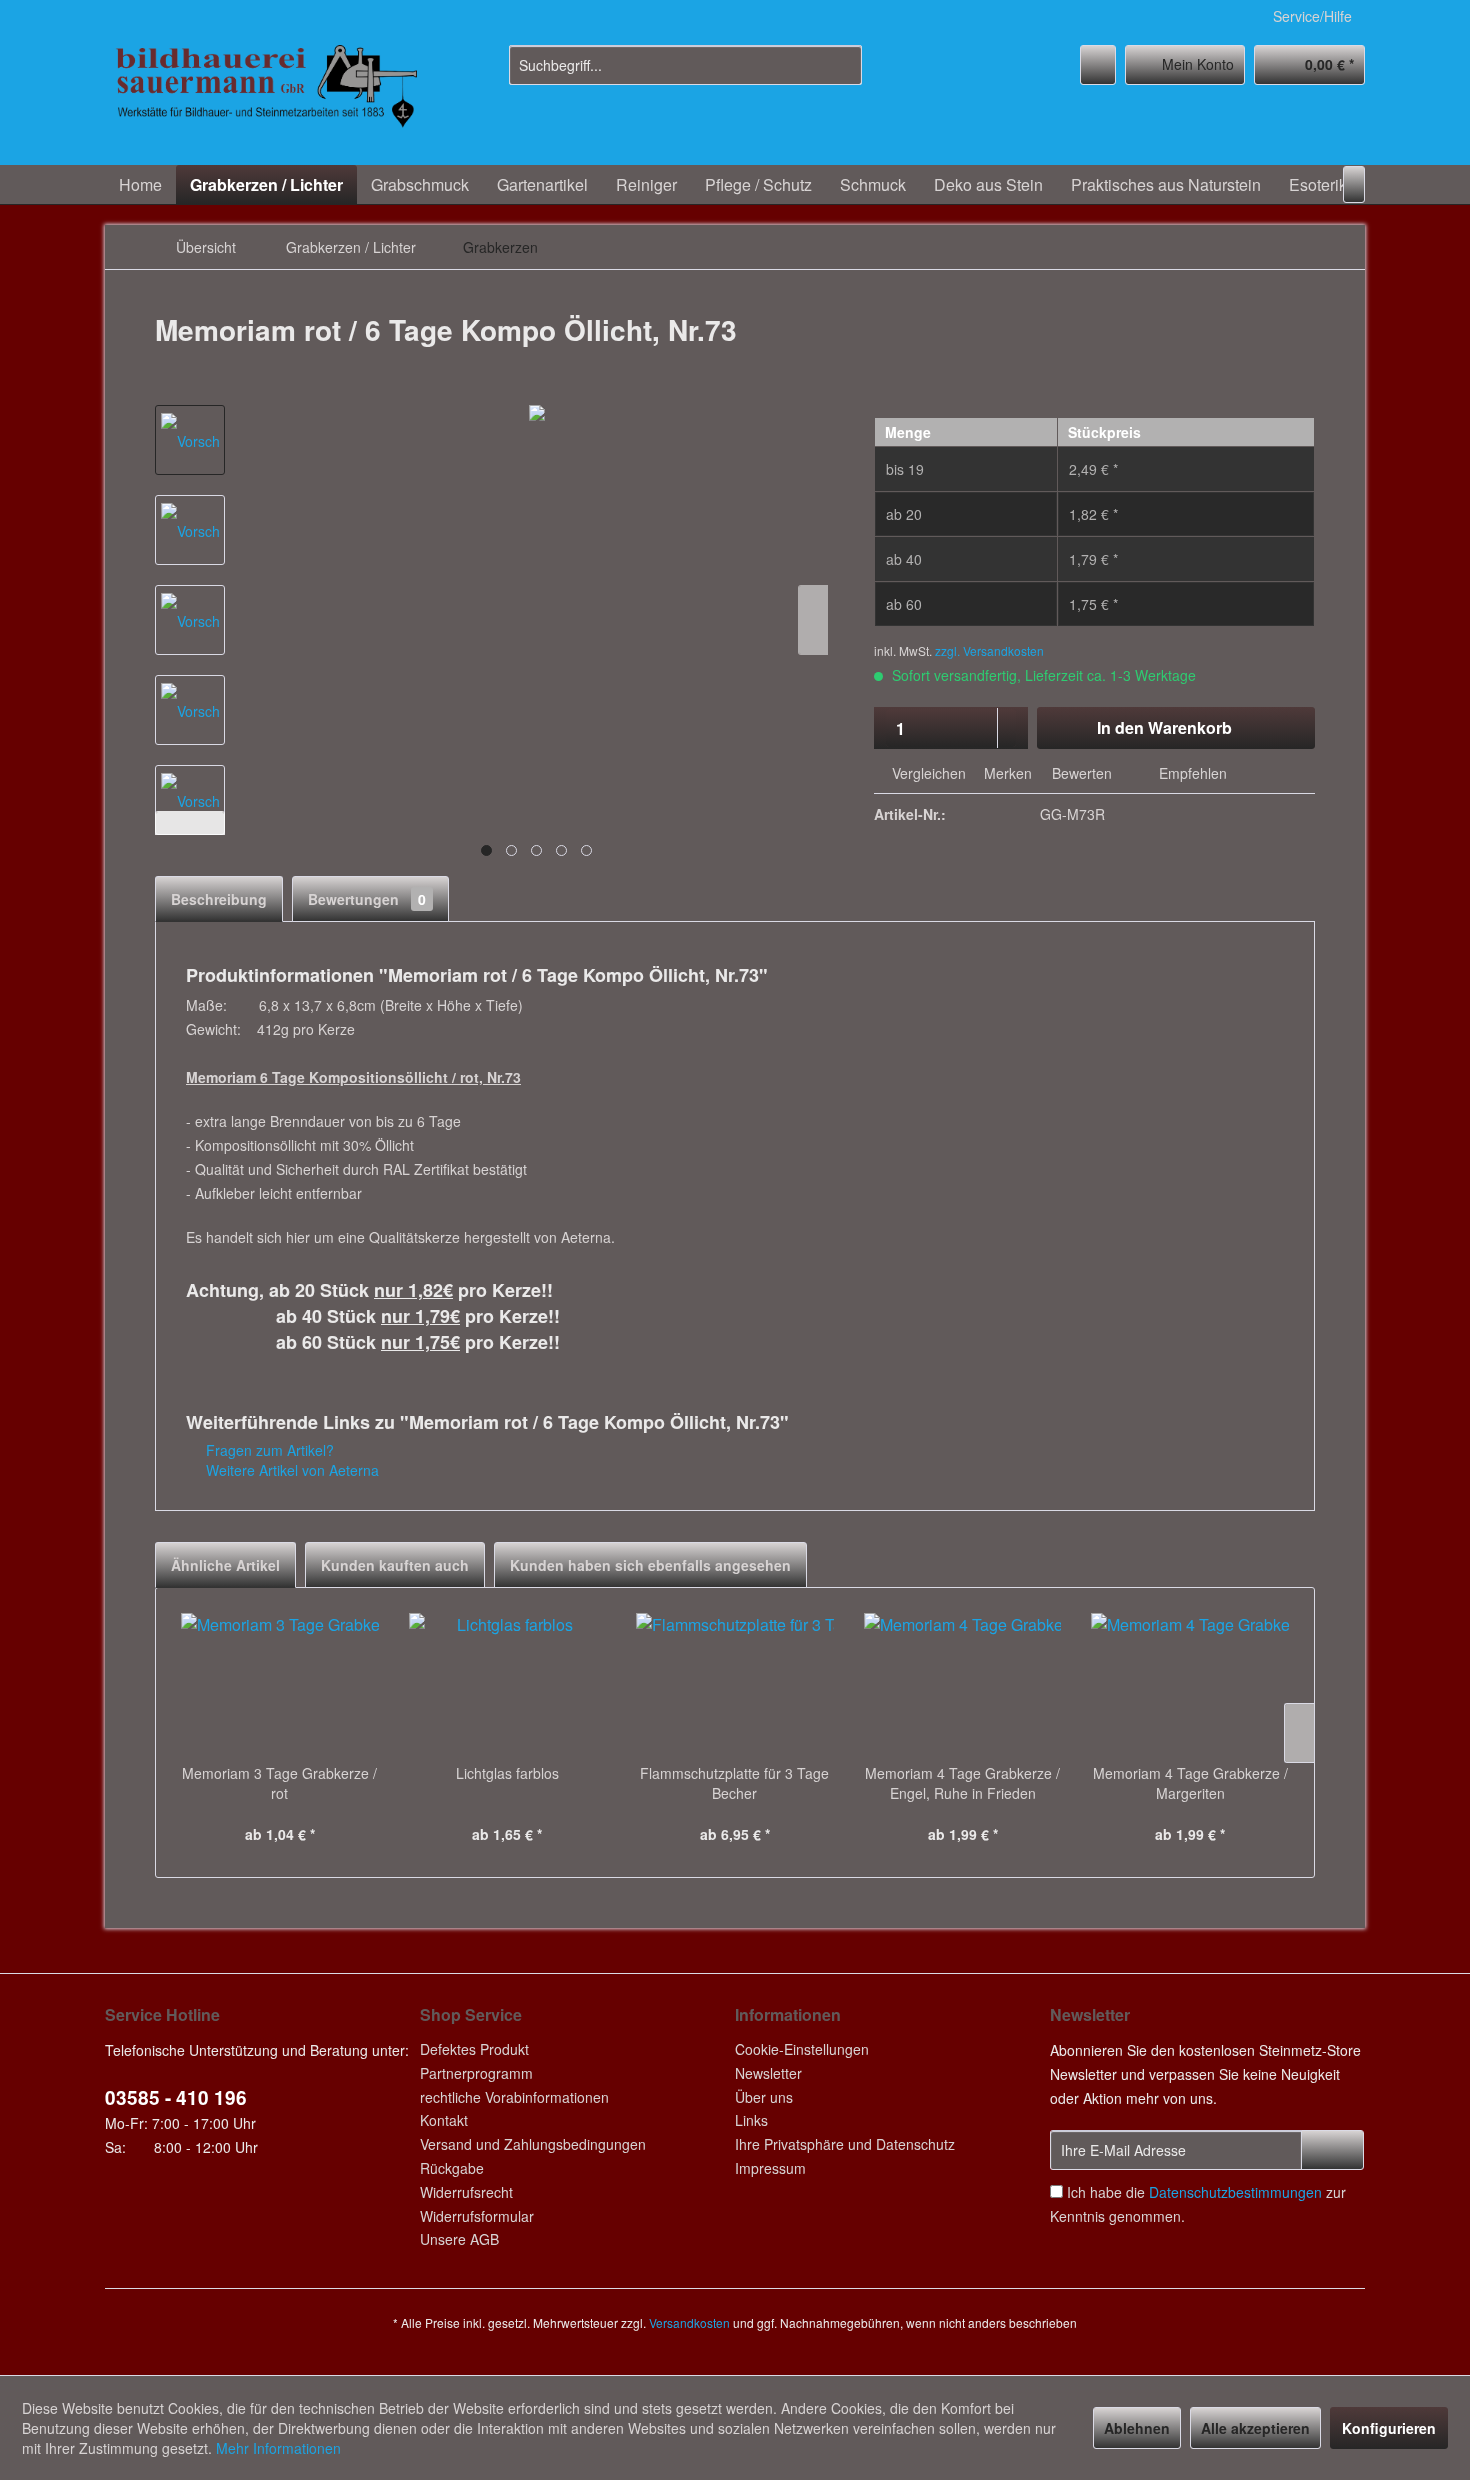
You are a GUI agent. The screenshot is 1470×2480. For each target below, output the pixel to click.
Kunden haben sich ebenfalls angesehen (650, 1565)
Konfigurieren (1389, 2428)
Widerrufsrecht (466, 2192)
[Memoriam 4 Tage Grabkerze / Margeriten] (1190, 1683)
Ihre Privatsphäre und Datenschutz (845, 2144)
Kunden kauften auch (395, 1565)
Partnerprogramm (476, 2073)
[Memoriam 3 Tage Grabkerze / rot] (280, 1683)
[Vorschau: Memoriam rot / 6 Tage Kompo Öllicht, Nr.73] (190, 440)
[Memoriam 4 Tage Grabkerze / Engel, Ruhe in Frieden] (963, 1683)
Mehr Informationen (278, 2448)
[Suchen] (843, 65)
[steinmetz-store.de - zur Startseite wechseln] (266, 100)
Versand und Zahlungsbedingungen (533, 2144)
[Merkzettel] (1098, 65)
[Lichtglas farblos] (508, 1683)
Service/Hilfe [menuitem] (1312, 16)
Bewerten (1082, 773)
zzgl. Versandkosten (989, 650)
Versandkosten (689, 2322)
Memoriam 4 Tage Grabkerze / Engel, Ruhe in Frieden (962, 1783)
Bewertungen (367, 899)
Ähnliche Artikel (225, 1565)
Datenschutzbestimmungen (1235, 2192)
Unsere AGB (459, 2239)
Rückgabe (452, 2168)
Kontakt (444, 2120)
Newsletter (768, 2073)
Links (751, 2120)
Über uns (764, 2097)
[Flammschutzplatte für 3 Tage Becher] (735, 1683)
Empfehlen (1191, 773)
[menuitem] (685, 65)
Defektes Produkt (474, 2049)
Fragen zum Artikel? (268, 1450)
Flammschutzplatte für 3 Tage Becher (734, 1783)
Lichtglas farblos (507, 1773)
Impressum (770, 2168)
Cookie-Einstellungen (802, 2049)
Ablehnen (1137, 2428)
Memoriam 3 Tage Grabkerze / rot (279, 1783)
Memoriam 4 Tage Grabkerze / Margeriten (1190, 1783)
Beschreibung (219, 899)
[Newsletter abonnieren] (1332, 2150)
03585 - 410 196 (176, 2097)
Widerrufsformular (477, 2216)
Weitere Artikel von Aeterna (290, 1470)
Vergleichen (927, 773)
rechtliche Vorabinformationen (514, 2097)
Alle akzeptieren (1255, 2428)
